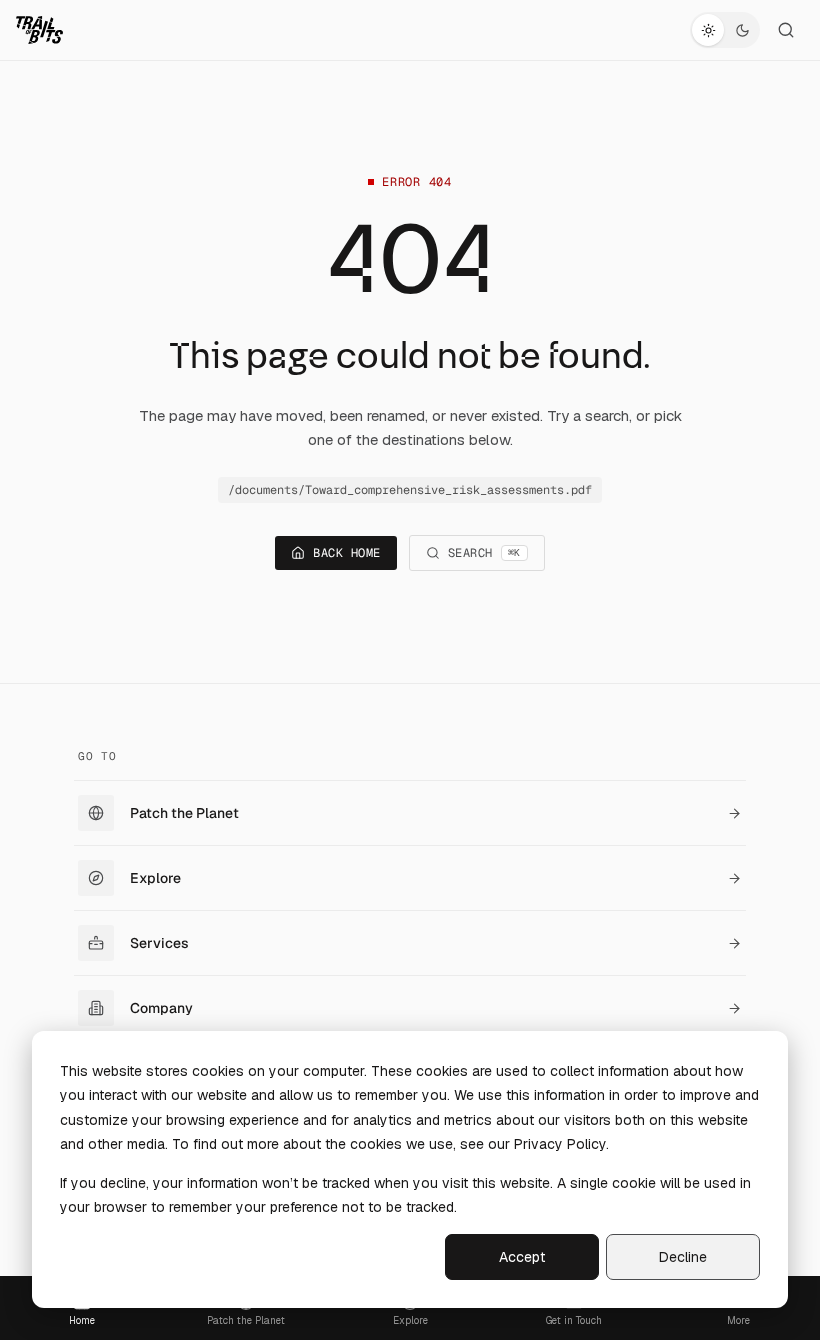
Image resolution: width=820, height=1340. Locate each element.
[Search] (786, 30)
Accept (522, 1257)
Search (484, 553)
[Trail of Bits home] (39, 30)
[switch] (725, 30)
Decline (683, 1257)
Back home (346, 553)
